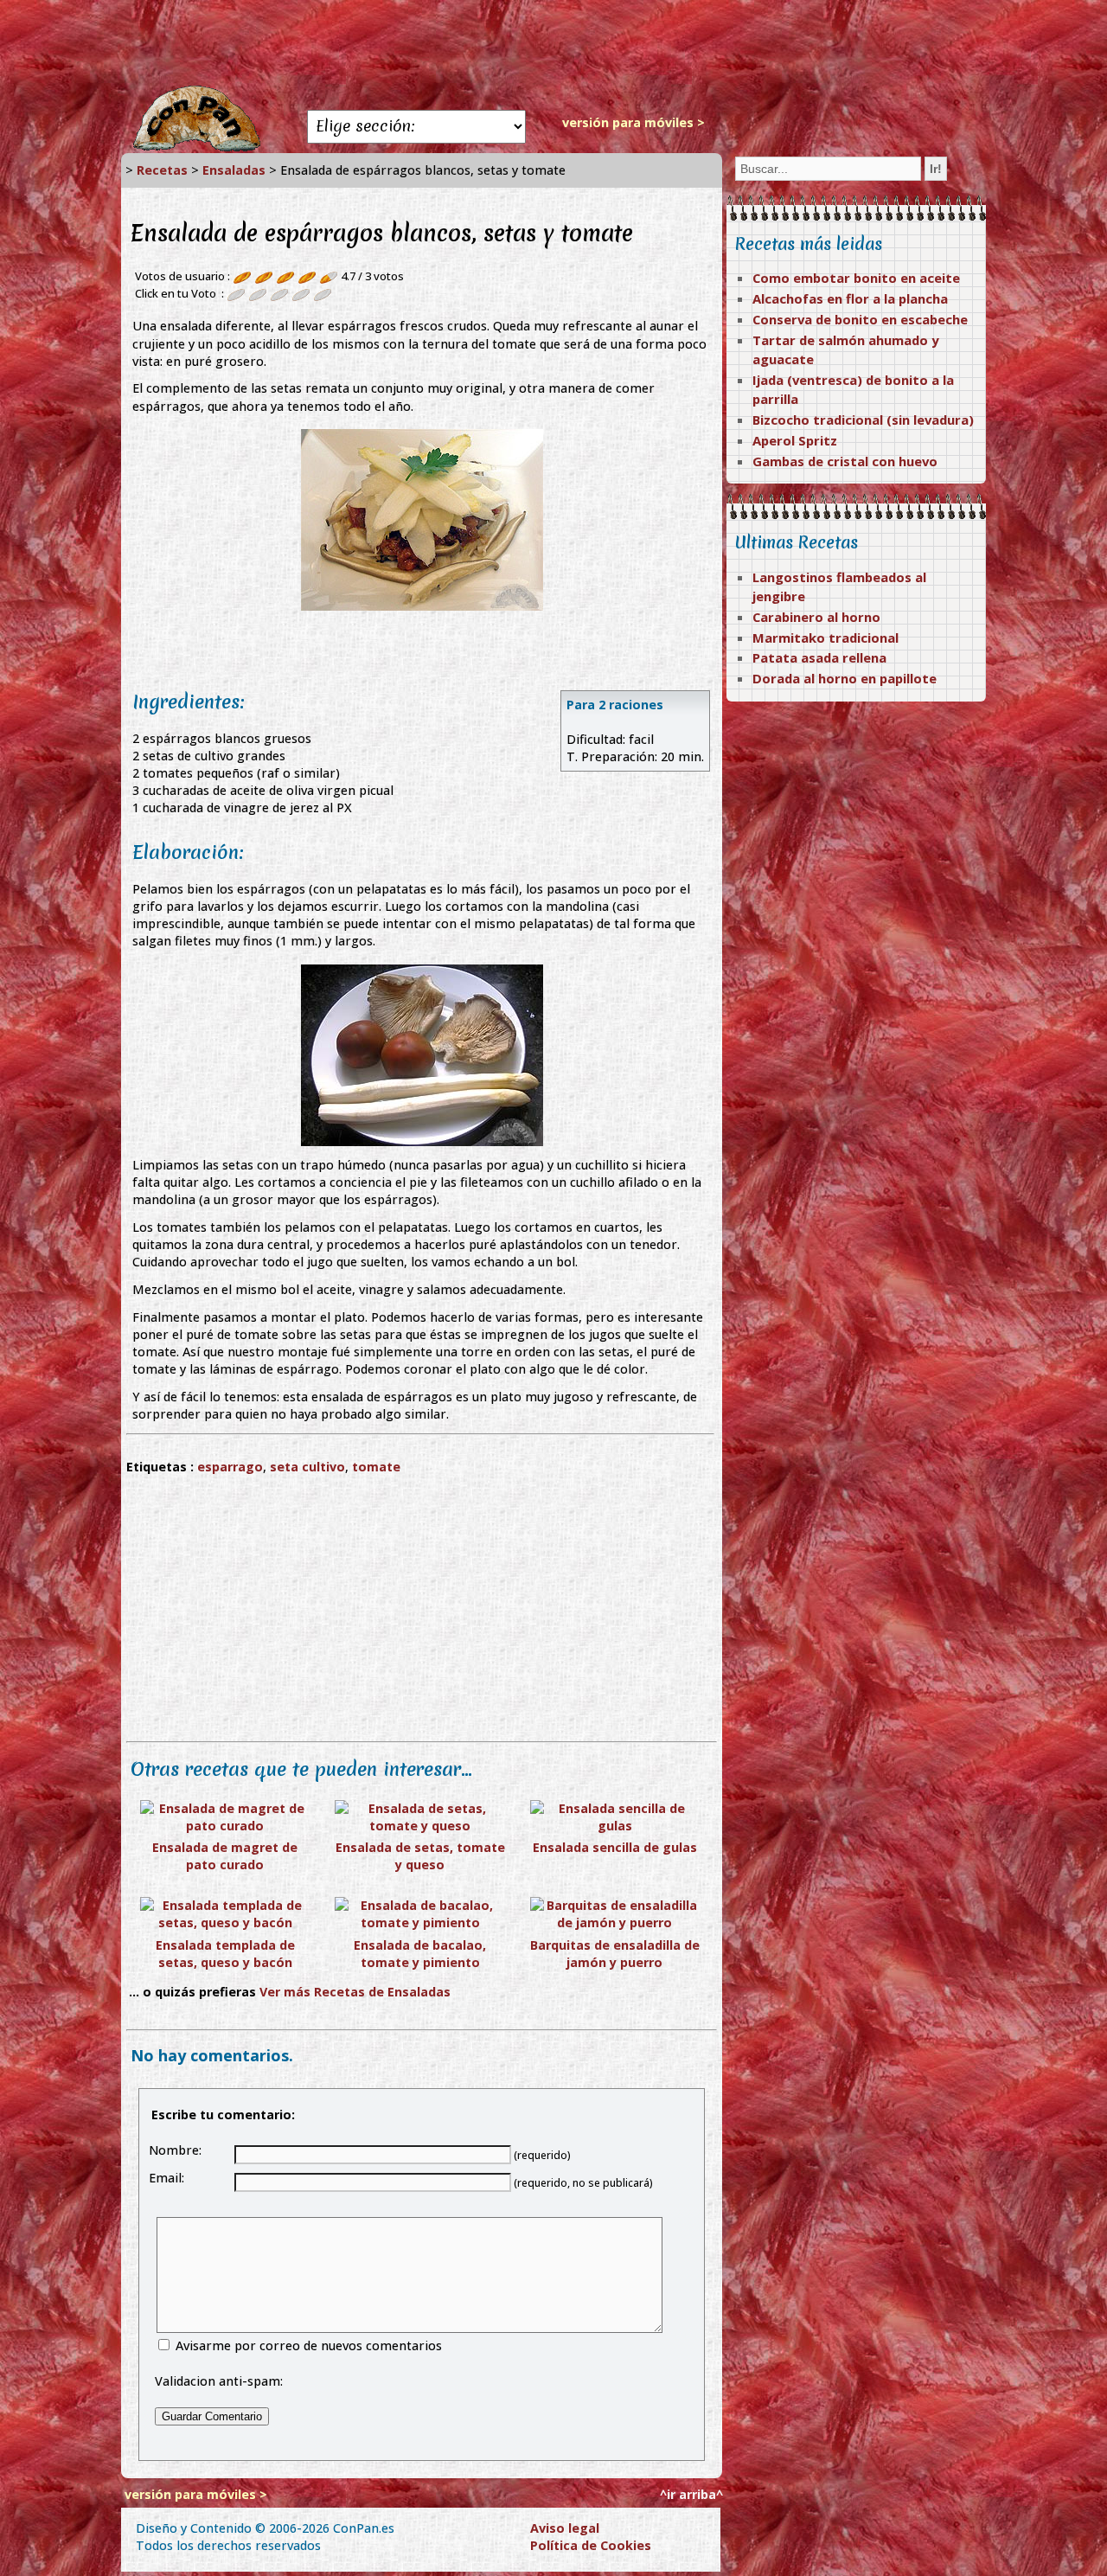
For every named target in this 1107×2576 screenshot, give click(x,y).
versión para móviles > (633, 122)
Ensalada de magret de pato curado (225, 1856)
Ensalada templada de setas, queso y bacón (225, 1953)
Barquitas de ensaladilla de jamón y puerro (615, 1953)
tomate (376, 1467)
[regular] (258, 293)
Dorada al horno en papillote (845, 678)
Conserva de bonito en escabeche (860, 319)
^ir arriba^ (691, 2494)
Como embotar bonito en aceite (856, 278)
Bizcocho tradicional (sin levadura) (863, 420)
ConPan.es (364, 2528)
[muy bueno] (301, 293)
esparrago (230, 1467)
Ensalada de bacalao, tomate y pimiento (420, 1953)
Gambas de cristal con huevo (845, 461)
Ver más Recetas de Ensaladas (355, 1992)
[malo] (236, 293)
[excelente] (323, 293)
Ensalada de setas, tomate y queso (420, 1856)
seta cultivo (307, 1467)
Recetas (162, 170)
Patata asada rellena (819, 657)
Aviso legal (565, 2528)
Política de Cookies (591, 2545)
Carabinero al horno (816, 617)
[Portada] (197, 148)
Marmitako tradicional (825, 638)
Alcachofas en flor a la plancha (850, 298)
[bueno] (279, 293)
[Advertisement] (553, 43)
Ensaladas (234, 170)
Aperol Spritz (795, 440)
